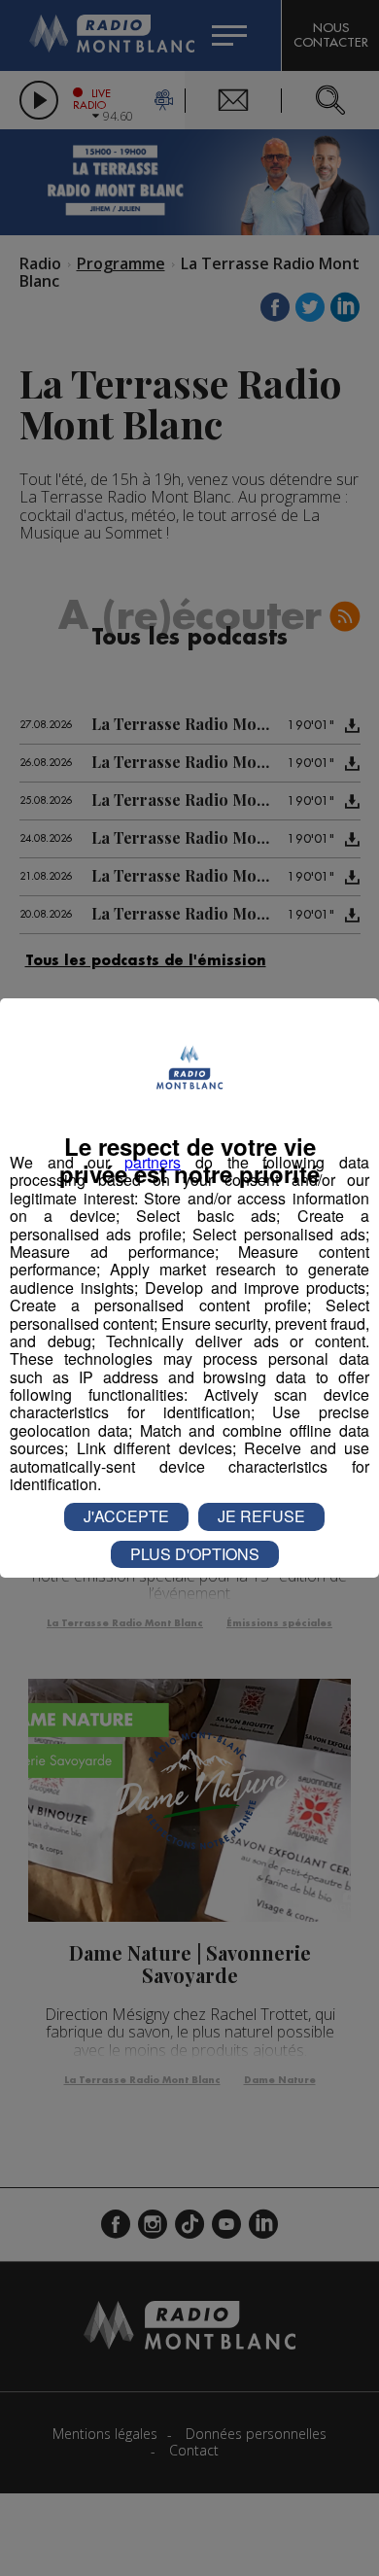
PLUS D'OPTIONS (195, 1554)
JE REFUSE (261, 1516)
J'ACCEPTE (126, 1516)
